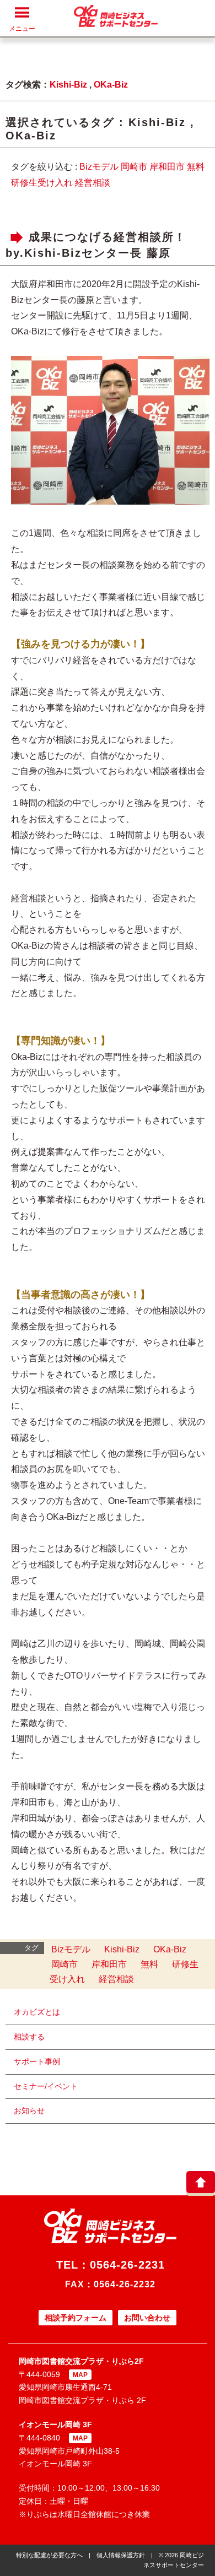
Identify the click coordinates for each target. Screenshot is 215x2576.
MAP (80, 2375)
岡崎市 (134, 167)
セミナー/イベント (46, 2086)
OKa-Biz (111, 85)
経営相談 (93, 183)
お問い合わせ (147, 2318)
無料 (196, 167)
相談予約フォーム (76, 2318)
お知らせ (29, 2110)
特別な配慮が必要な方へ (49, 2555)
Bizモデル (99, 167)
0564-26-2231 (127, 2265)
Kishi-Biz (68, 85)
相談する (29, 2037)
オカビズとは (37, 2012)
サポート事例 (37, 2061)
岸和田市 (167, 167)
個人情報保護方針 (121, 2555)
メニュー (22, 29)
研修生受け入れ (42, 183)
